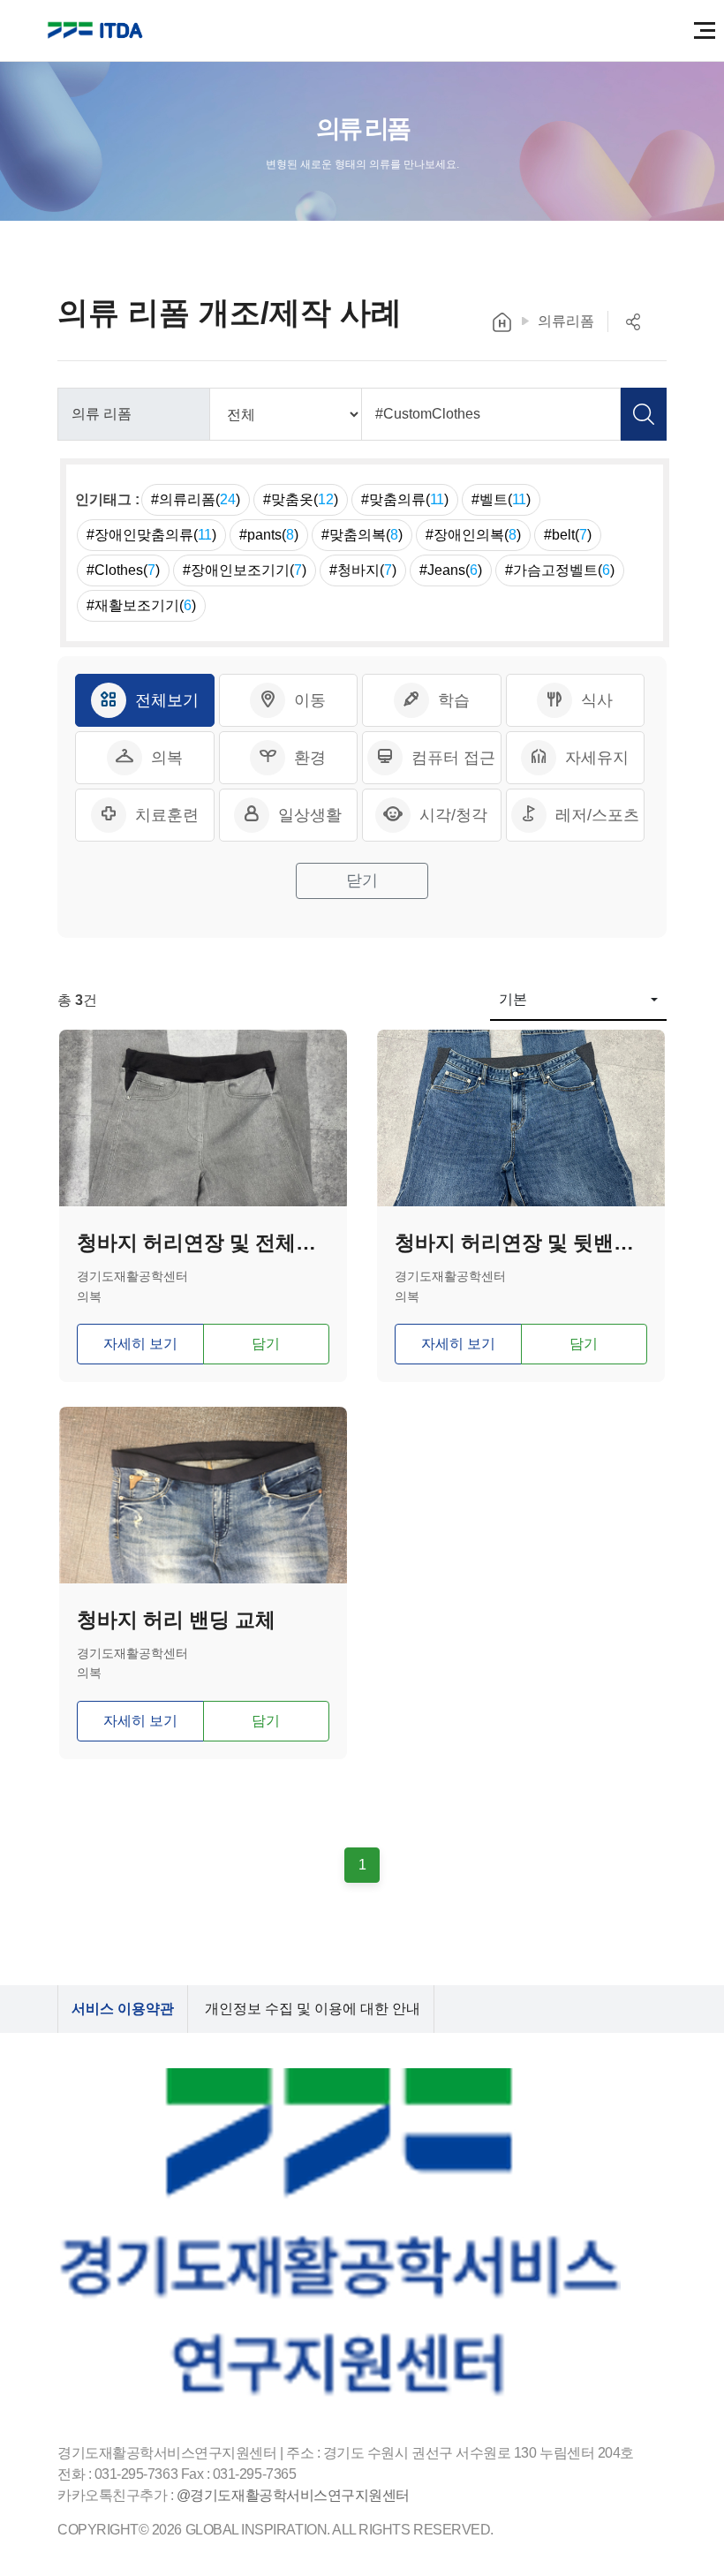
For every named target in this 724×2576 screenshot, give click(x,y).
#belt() (568, 535)
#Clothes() (123, 570)
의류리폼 (566, 321)
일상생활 (310, 815)
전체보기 (167, 700)
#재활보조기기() (141, 605)
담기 (266, 1344)
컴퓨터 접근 (453, 758)
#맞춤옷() (301, 499)
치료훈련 (167, 815)
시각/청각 (453, 815)
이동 (310, 700)
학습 (454, 700)
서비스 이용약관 (123, 2009)
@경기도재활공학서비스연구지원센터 (293, 2495)
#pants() (269, 535)
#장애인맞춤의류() (151, 535)
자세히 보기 (140, 1344)
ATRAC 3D (97, 30)
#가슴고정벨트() (560, 570)
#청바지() (363, 570)
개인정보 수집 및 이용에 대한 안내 (313, 2009)
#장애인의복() (473, 535)
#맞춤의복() (362, 535)
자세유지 (597, 758)
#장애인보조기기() (245, 570)
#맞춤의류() (405, 499)
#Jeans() (451, 570)
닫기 (362, 880)
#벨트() (501, 499)
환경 (310, 758)
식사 (597, 700)
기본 (513, 999)
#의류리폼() (196, 499)
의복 (167, 758)
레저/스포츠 (597, 815)
